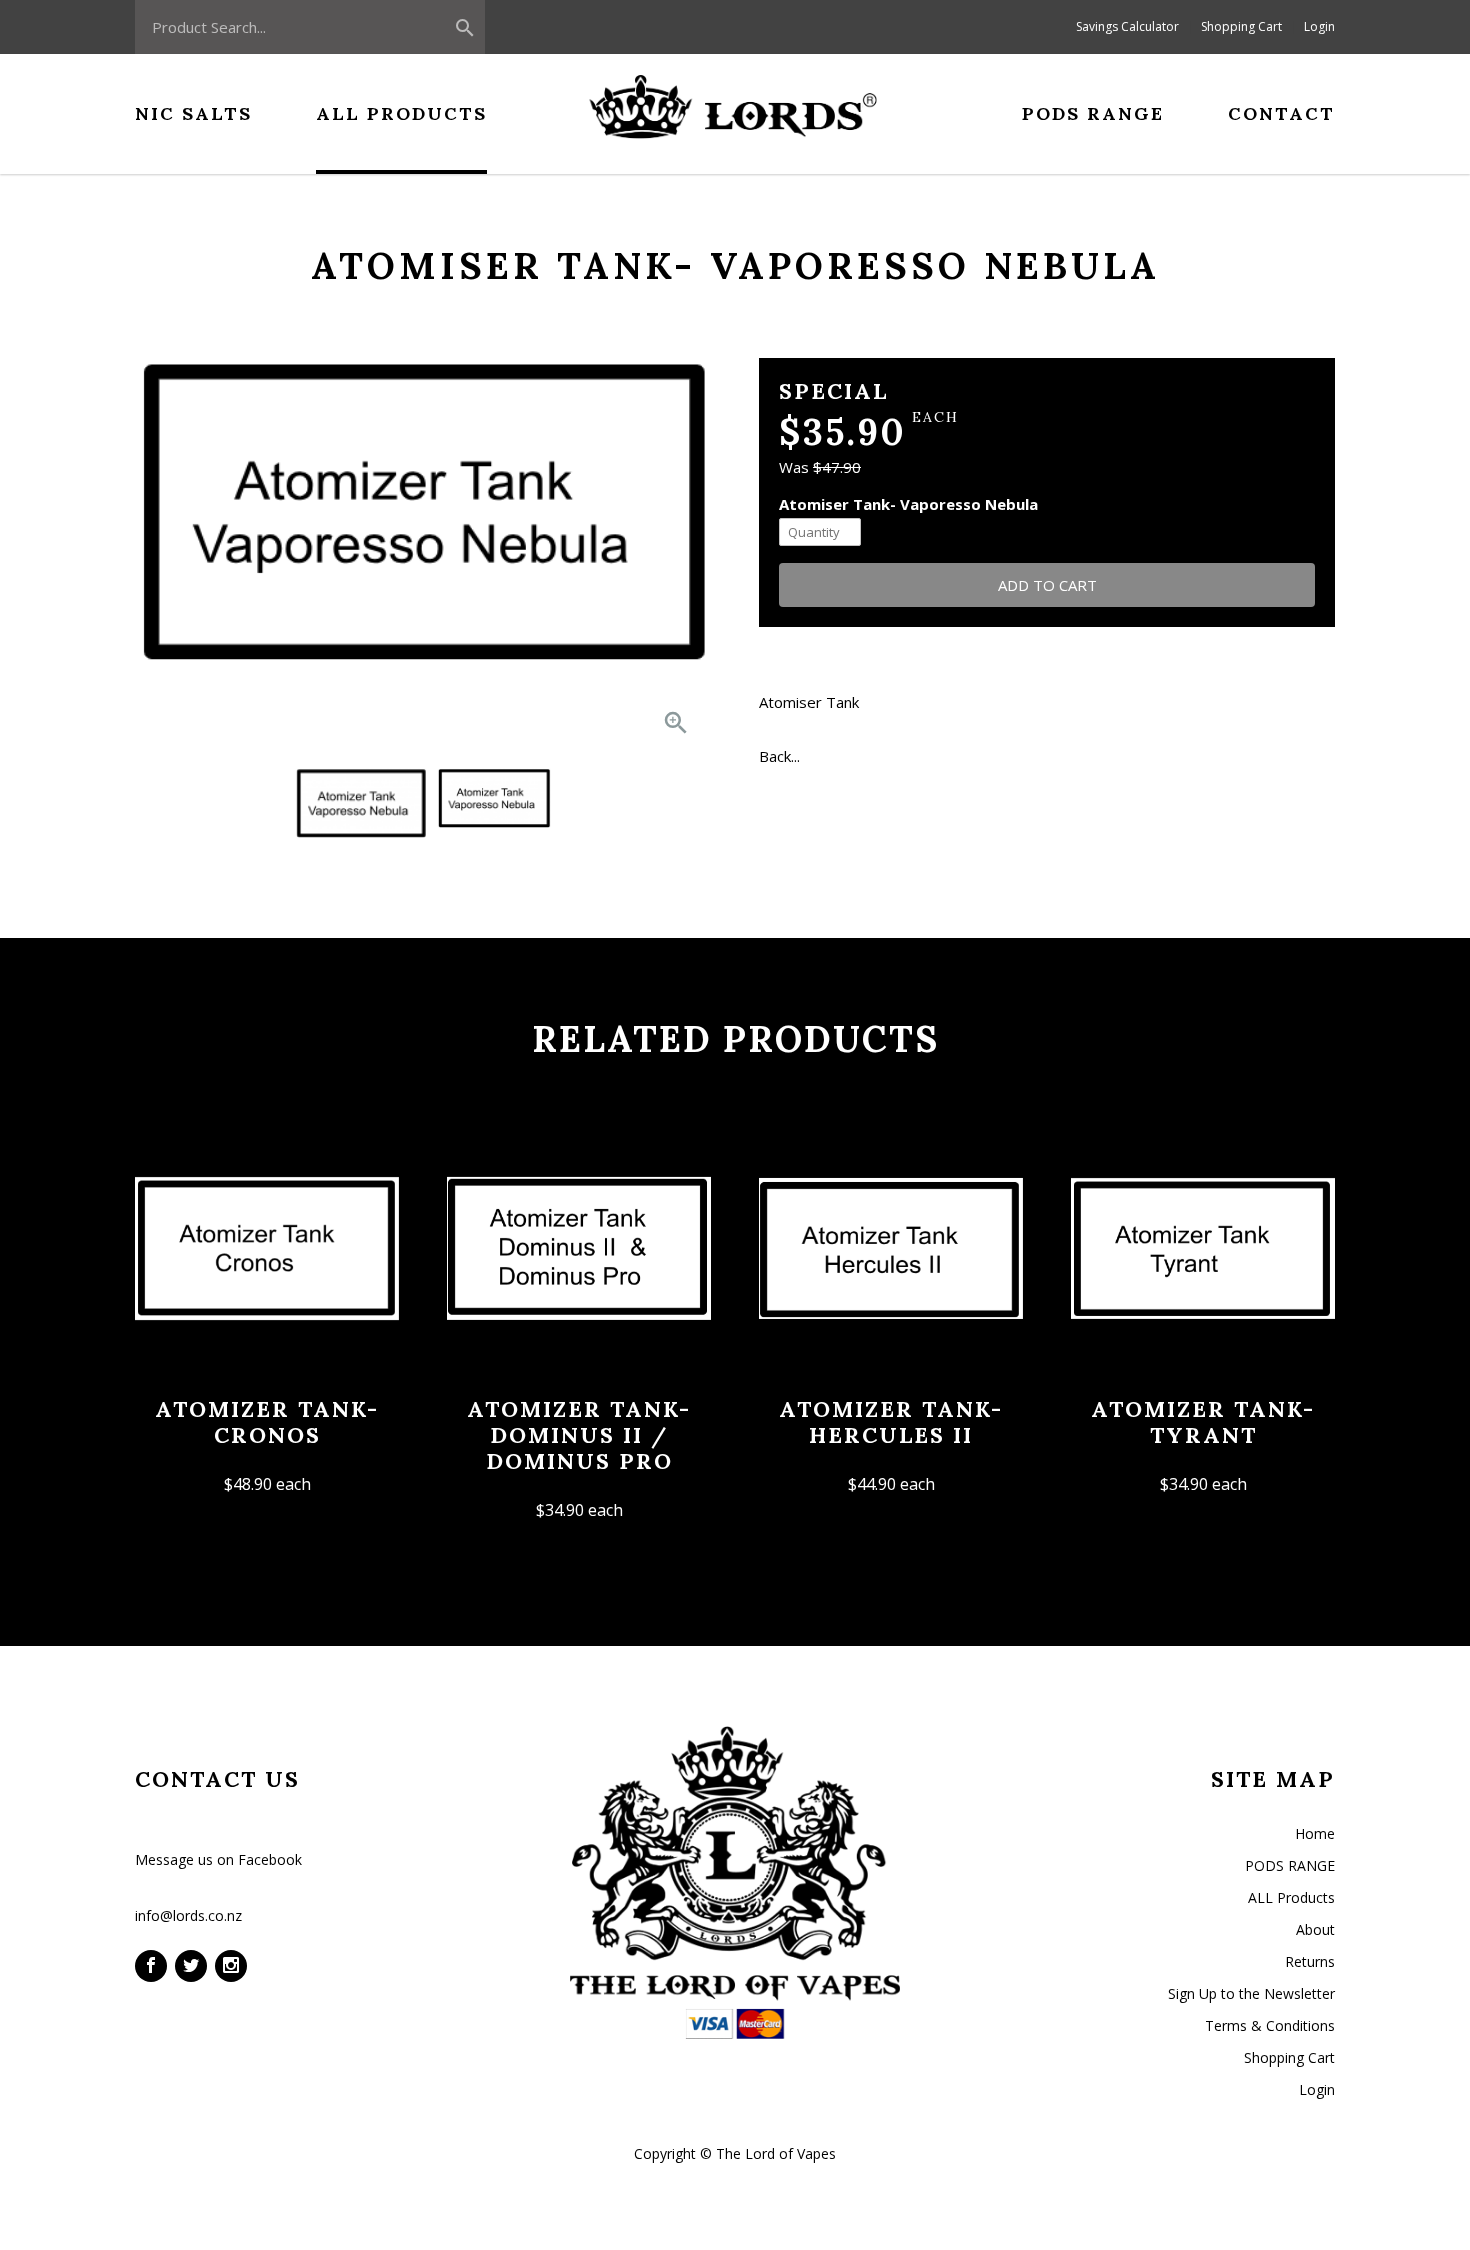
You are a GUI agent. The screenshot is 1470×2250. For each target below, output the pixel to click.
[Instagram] (231, 1966)
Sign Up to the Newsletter (1251, 1993)
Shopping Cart (1241, 26)
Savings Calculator (1127, 26)
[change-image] (361, 798)
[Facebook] (151, 1966)
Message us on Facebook (218, 1859)
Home (1315, 1833)
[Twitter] (191, 1966)
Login (1319, 26)
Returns (1310, 1961)
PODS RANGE (1290, 1865)
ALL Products (1291, 1897)
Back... (779, 756)
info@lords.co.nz (188, 1915)
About (1315, 1929)
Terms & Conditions (1270, 2025)
